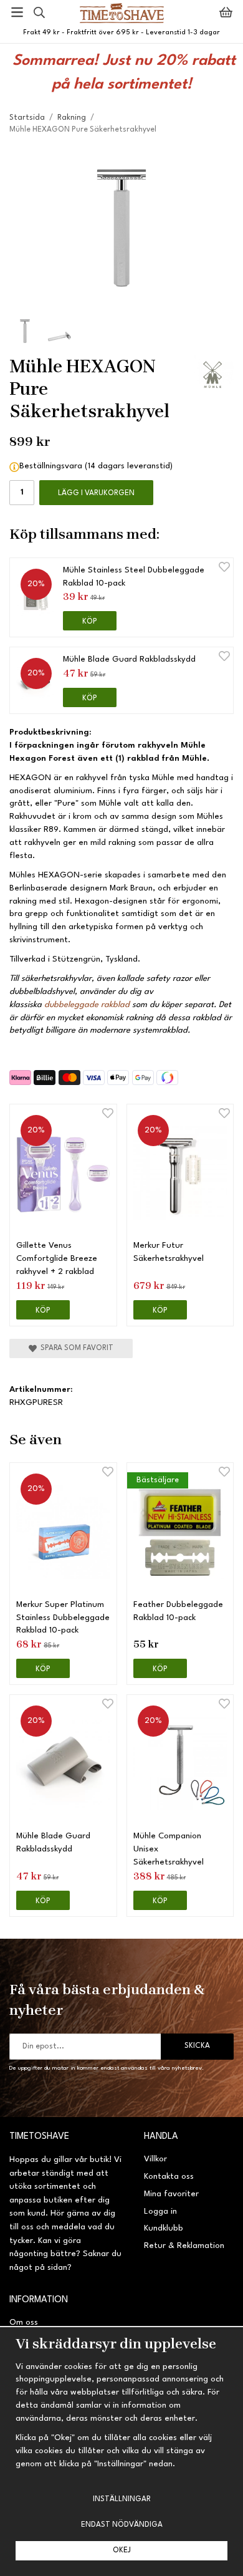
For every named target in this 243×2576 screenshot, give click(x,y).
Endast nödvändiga (122, 2525)
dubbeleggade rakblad (87, 1005)
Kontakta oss (169, 2177)
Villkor (155, 2159)
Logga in (160, 2212)
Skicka (197, 2046)
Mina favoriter (171, 2194)
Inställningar (122, 2499)
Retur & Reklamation (184, 2246)
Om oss (24, 2323)
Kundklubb (164, 2228)
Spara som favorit (75, 1348)
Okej (122, 2550)
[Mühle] (214, 375)
